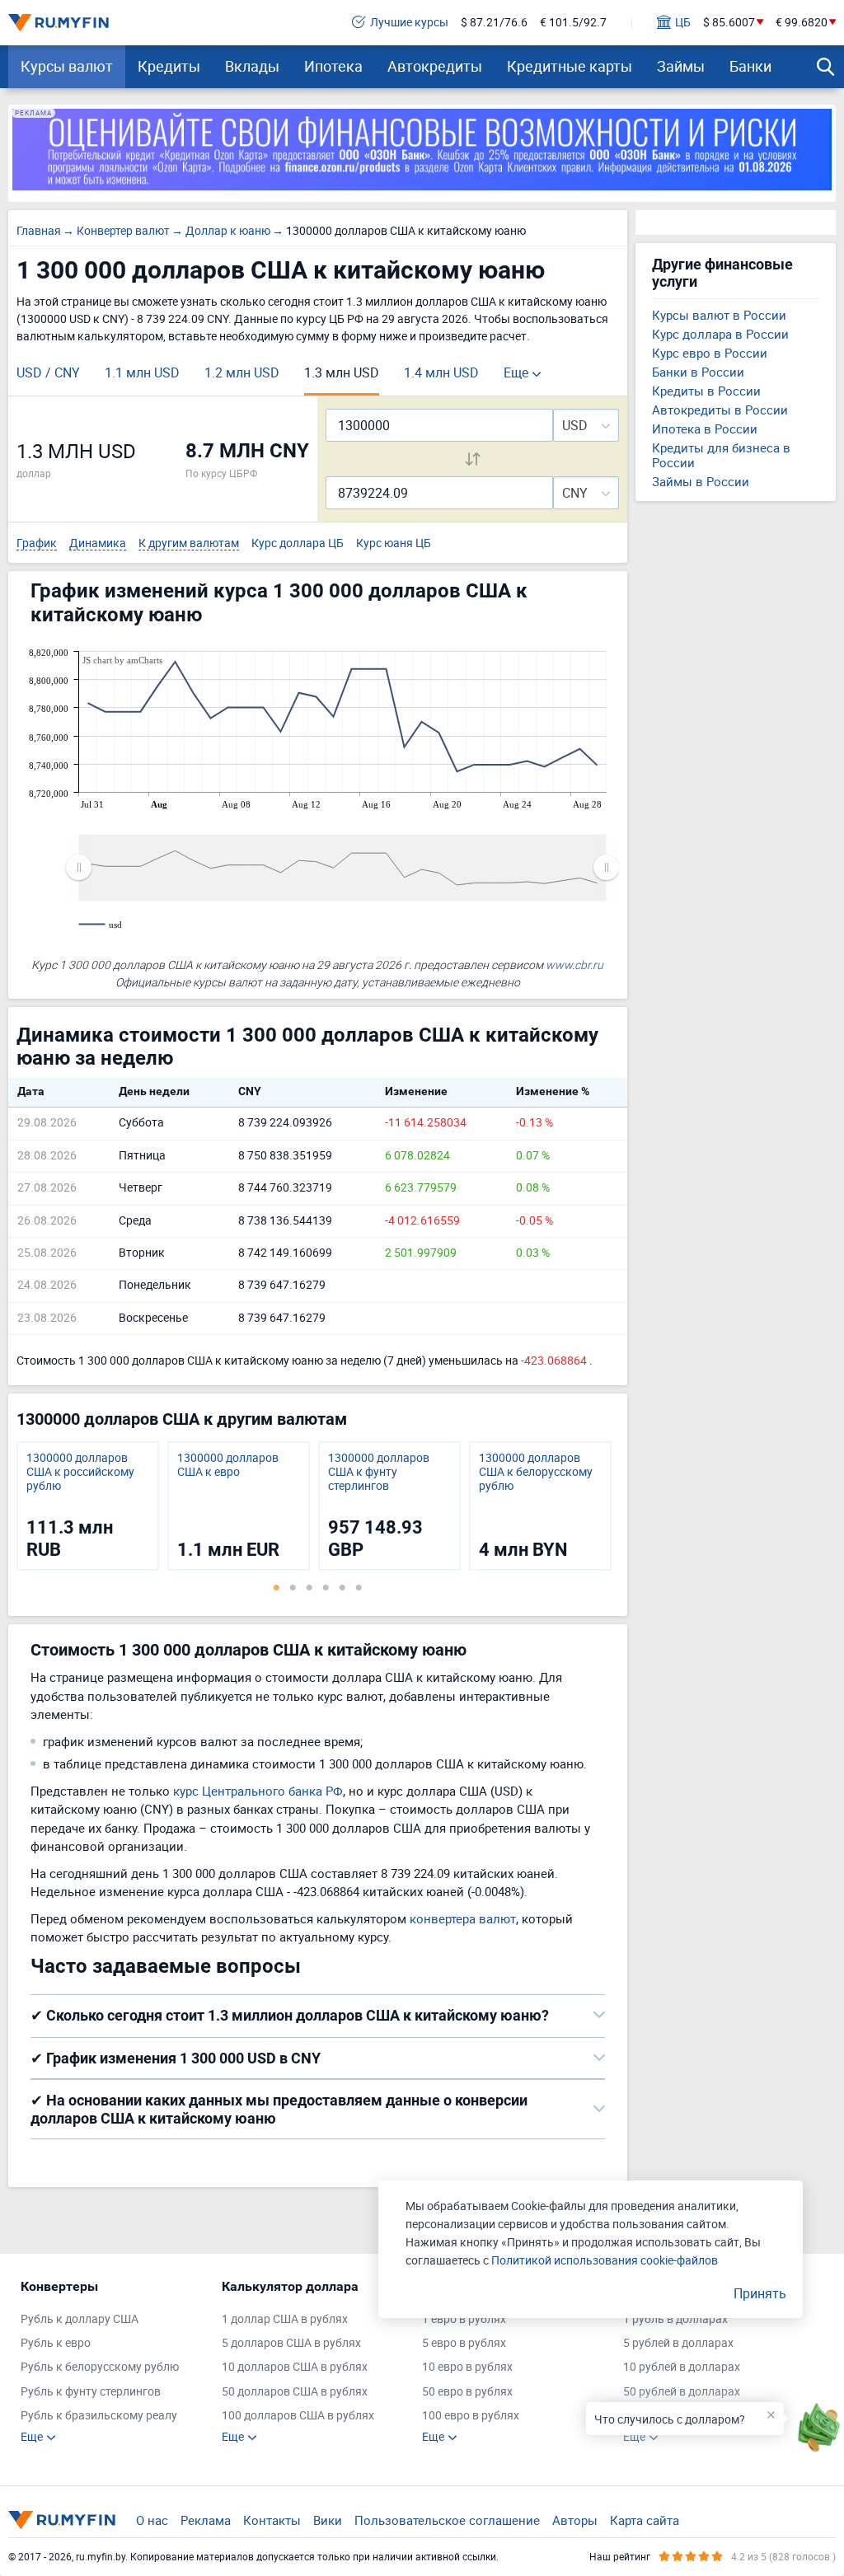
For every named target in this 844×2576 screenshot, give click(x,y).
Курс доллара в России (720, 334)
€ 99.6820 (802, 23)
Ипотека (333, 66)
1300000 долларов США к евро (228, 1465)
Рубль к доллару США (80, 2319)
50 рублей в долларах (682, 2392)
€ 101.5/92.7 (573, 23)
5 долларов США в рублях (291, 2343)
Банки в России (698, 372)
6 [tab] (359, 1587)
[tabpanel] (88, 1506)
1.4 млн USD (441, 372)
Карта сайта (645, 2520)
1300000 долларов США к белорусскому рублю (536, 1472)
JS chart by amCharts (122, 660)
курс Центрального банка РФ (258, 1791)
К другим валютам (189, 543)
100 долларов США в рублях (298, 2416)
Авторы (575, 2520)
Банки (750, 66)
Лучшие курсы (409, 23)
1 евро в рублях (464, 2319)
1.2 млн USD (242, 372)
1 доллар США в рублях (285, 2319)
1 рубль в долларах (675, 2319)
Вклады (252, 66)
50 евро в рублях (467, 2392)
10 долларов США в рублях (295, 2367)
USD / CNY (48, 372)
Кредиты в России (706, 391)
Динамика (98, 543)
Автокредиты (435, 66)
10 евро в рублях (467, 2367)
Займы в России (701, 481)
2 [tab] (293, 1587)
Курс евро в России (710, 353)
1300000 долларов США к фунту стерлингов (379, 1472)
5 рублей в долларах (678, 2343)
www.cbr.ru (574, 965)
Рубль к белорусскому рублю (100, 2367)
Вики (328, 2520)
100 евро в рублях (471, 2416)
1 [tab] (276, 1587)
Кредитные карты (570, 66)
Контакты (272, 2520)
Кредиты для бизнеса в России (721, 455)
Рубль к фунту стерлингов (91, 2392)
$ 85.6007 (729, 23)
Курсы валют (67, 66)
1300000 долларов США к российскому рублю (80, 1472)
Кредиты (169, 66)
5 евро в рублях (464, 2343)
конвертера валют (463, 1918)
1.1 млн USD (142, 372)
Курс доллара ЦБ (298, 543)
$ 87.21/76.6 (494, 23)
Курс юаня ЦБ (394, 543)
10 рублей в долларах (682, 2367)
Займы (681, 66)
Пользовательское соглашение (447, 2520)
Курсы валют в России (719, 315)
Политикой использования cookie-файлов (605, 2260)
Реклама (206, 2520)
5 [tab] (342, 1587)
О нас (152, 2520)
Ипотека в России (705, 429)
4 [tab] (326, 1587)
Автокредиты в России (720, 410)
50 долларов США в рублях (295, 2392)
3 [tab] (309, 1587)
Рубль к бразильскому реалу (99, 2416)
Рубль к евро (56, 2343)
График (37, 543)
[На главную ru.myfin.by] (62, 2520)
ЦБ (683, 23)
